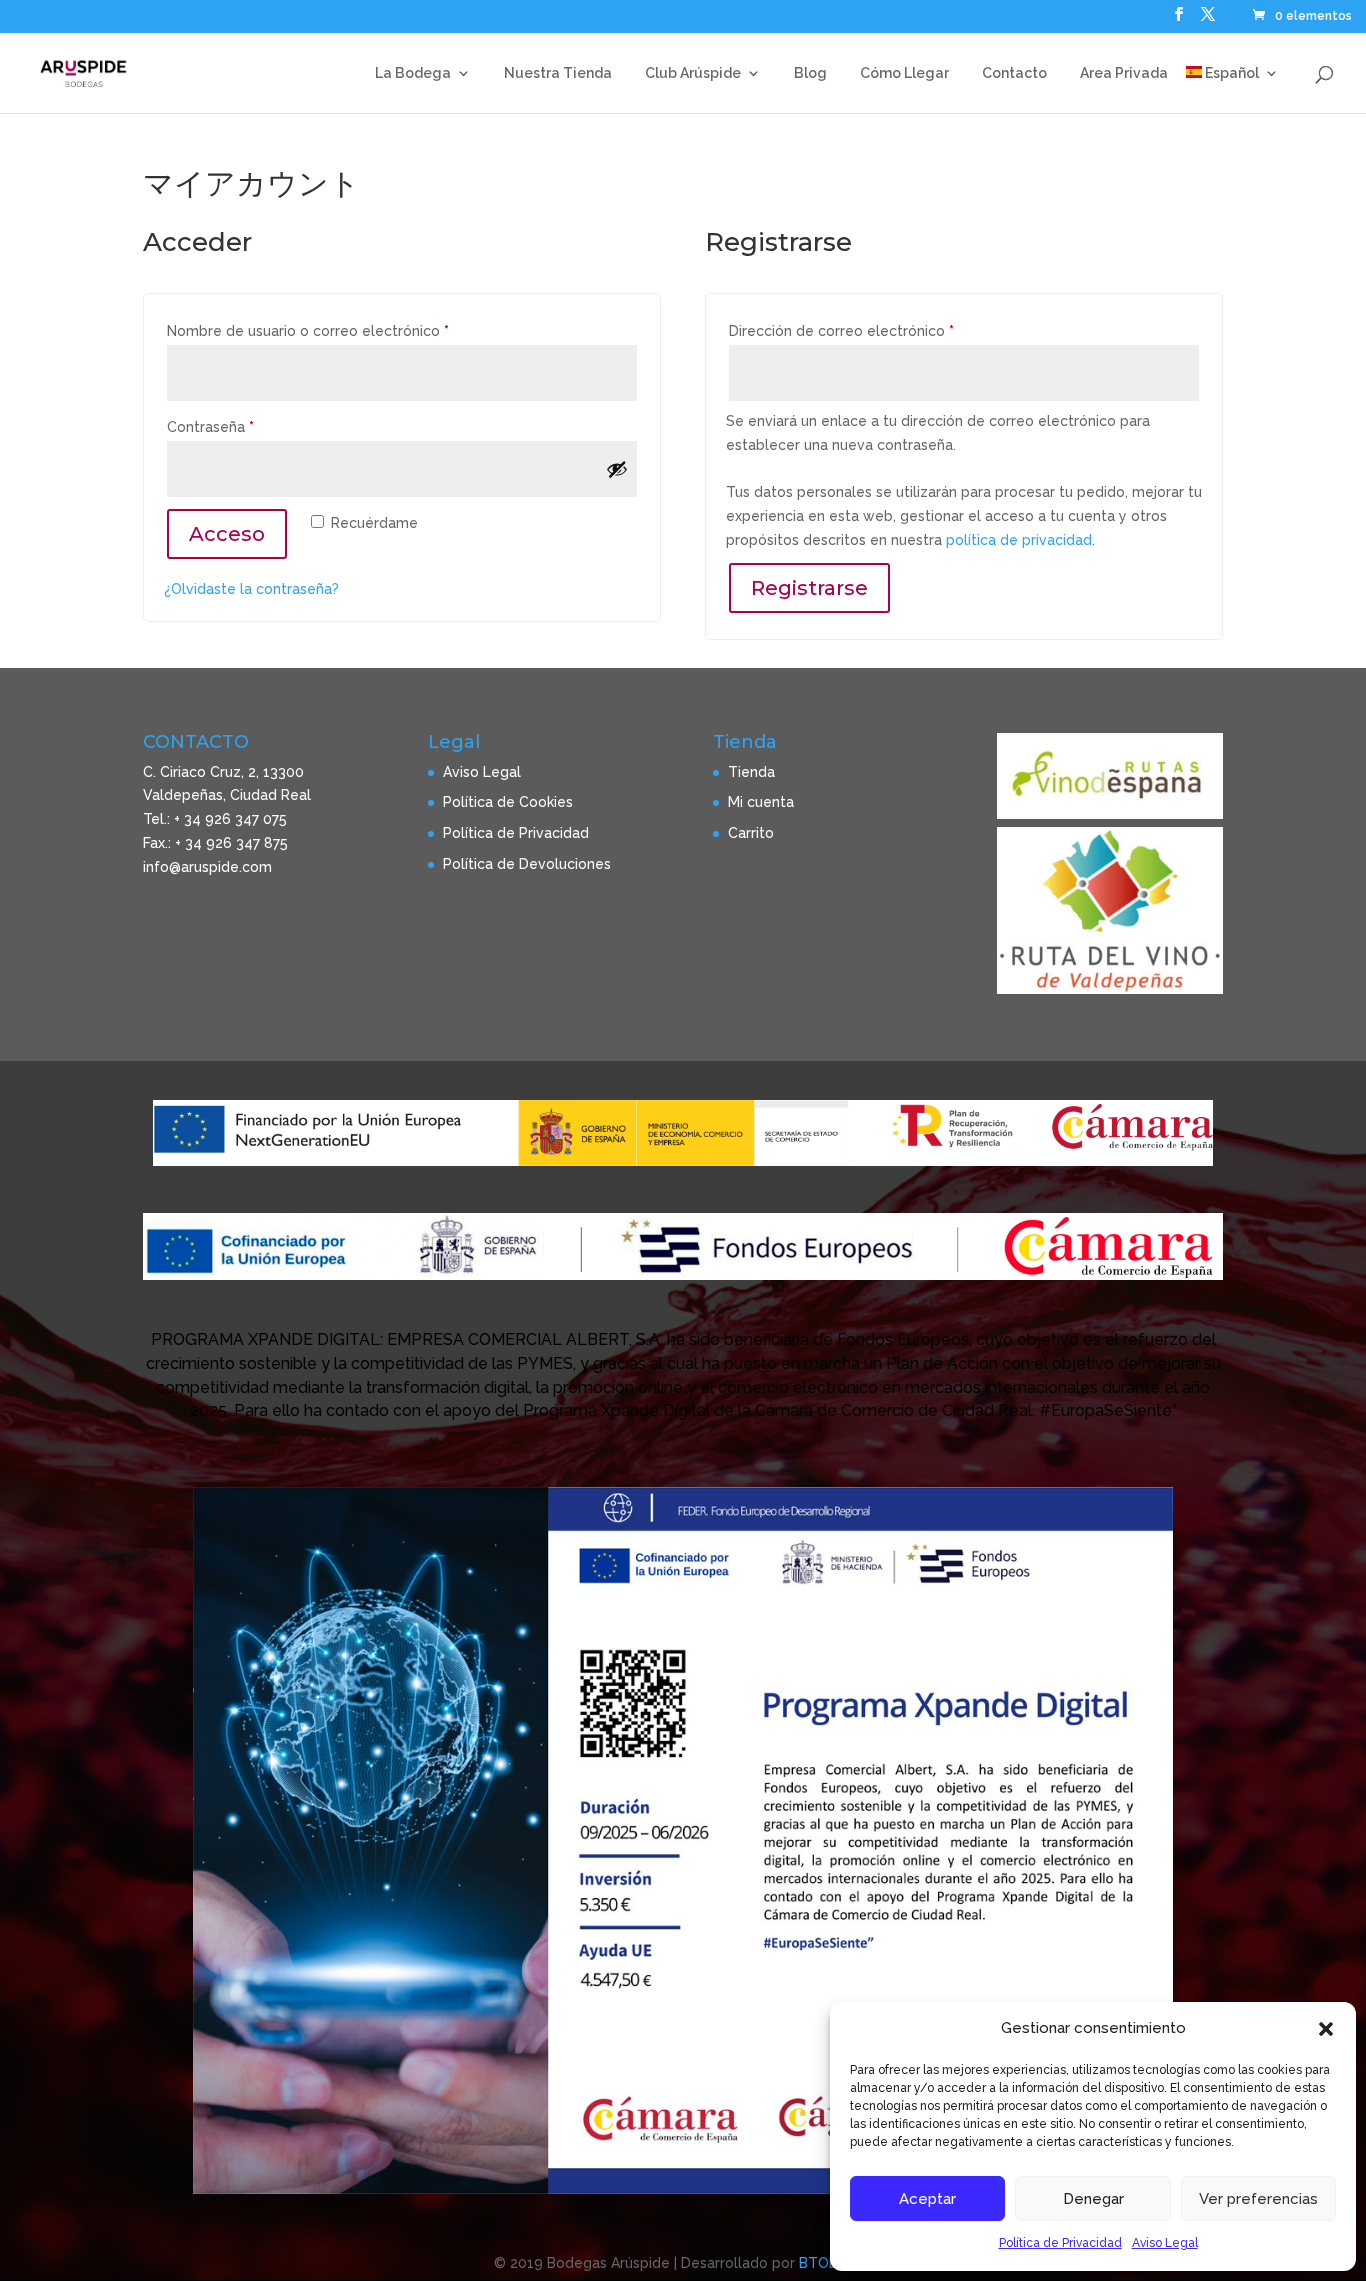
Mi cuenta (761, 802)
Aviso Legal (1165, 2243)
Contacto (1014, 73)
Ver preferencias (1258, 2199)
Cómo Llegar (904, 73)
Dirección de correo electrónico (879, 330)
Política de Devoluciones (527, 864)
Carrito (751, 833)
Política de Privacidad (1060, 2243)
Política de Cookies (508, 802)
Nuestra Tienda (558, 73)
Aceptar (927, 2199)
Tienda (751, 772)
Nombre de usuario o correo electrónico (345, 330)
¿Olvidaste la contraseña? (251, 589)
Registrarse (809, 588)
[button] (1326, 2029)
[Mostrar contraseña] (617, 469)
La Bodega (413, 73)
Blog (810, 73)
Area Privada (1124, 73)
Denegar (1093, 2199)
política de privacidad (1019, 540)
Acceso (227, 534)
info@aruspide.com (207, 867)
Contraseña (248, 426)
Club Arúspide (693, 73)
